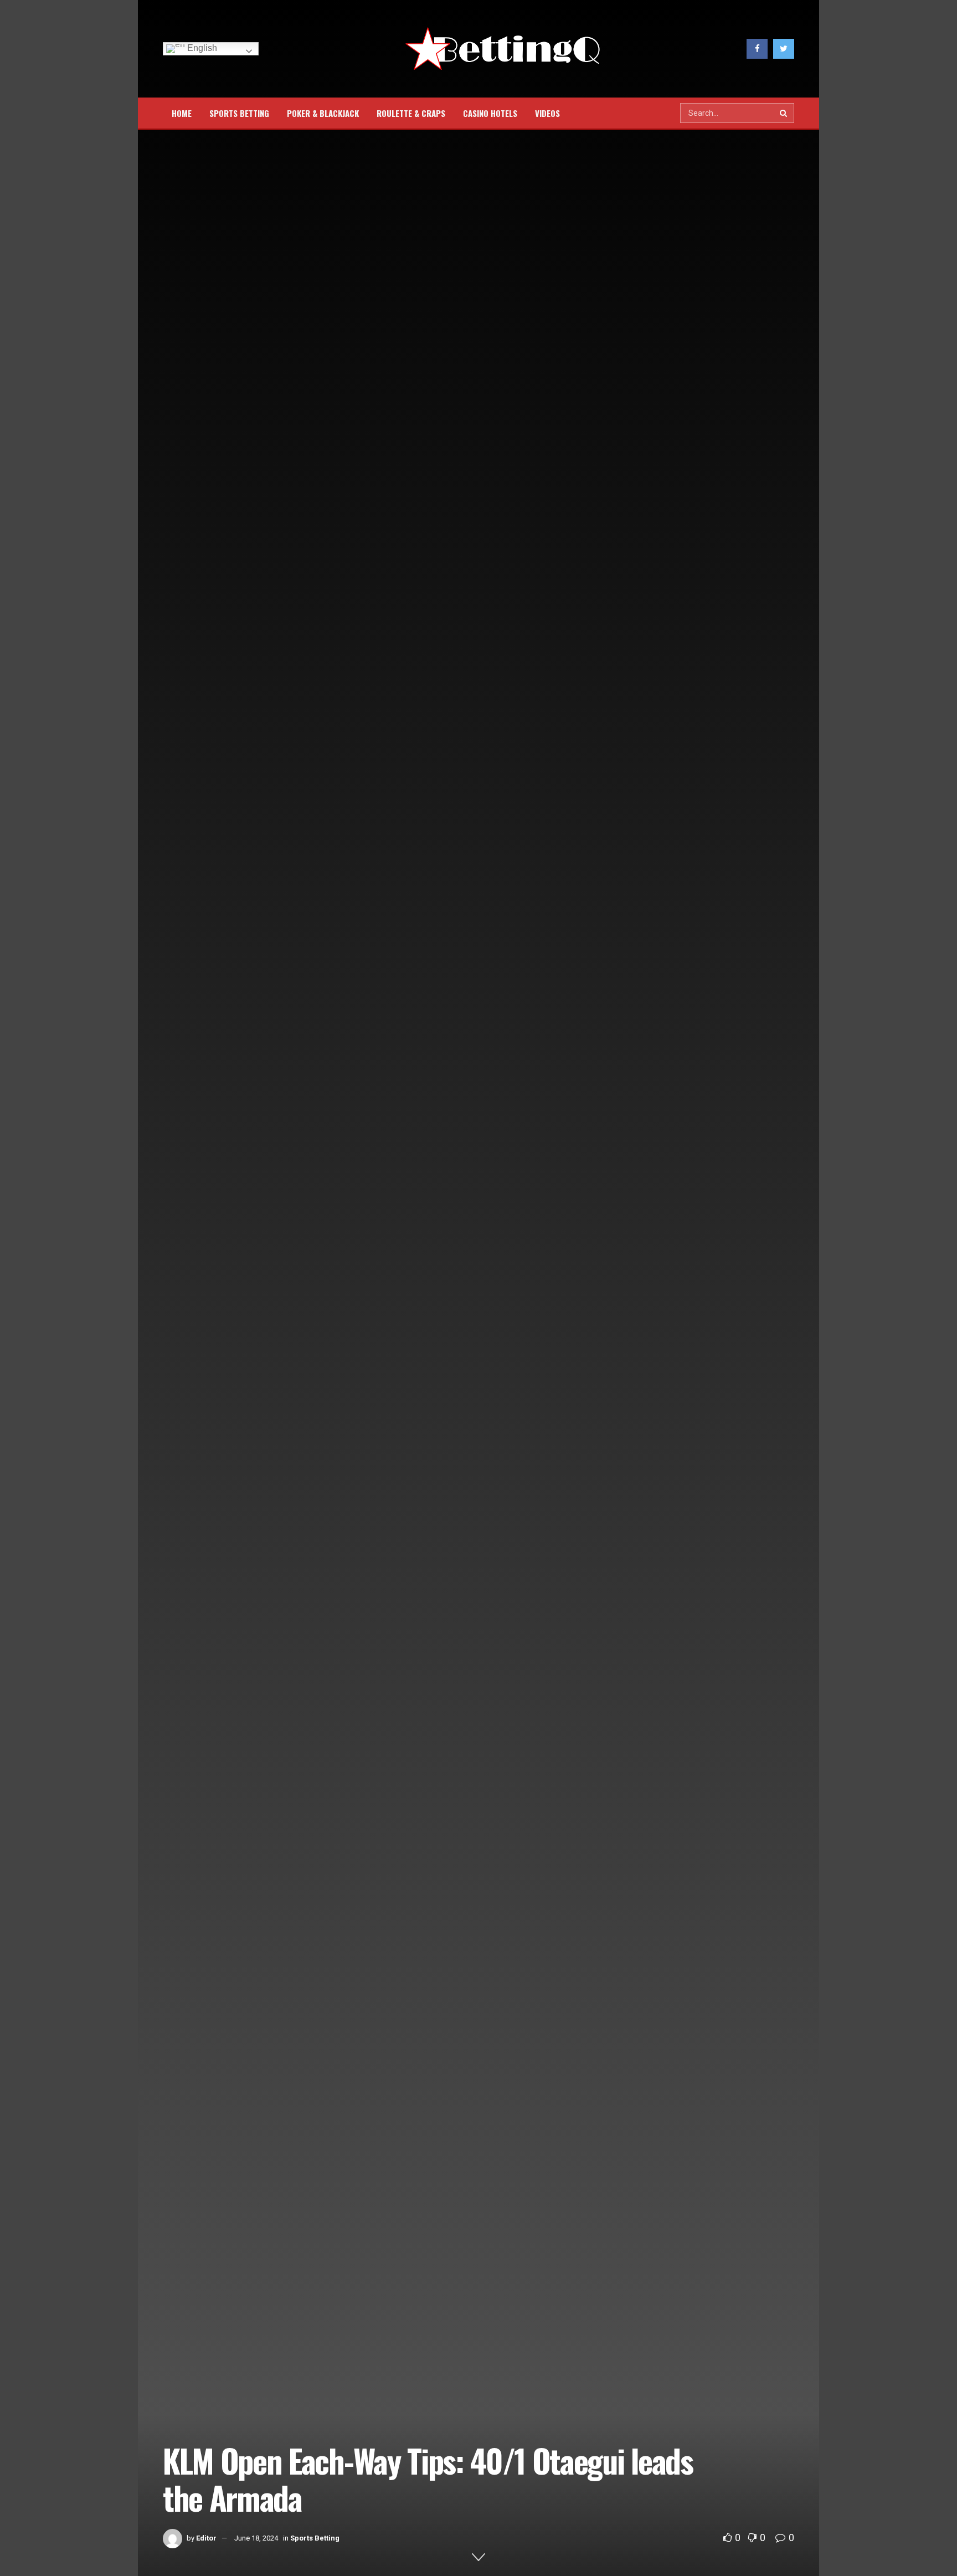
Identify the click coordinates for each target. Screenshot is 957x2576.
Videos (547, 113)
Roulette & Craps (411, 113)
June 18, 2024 (256, 2538)
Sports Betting (239, 113)
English (201, 48)
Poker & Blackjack (323, 113)
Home (182, 113)
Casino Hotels (490, 113)
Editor (206, 2538)
